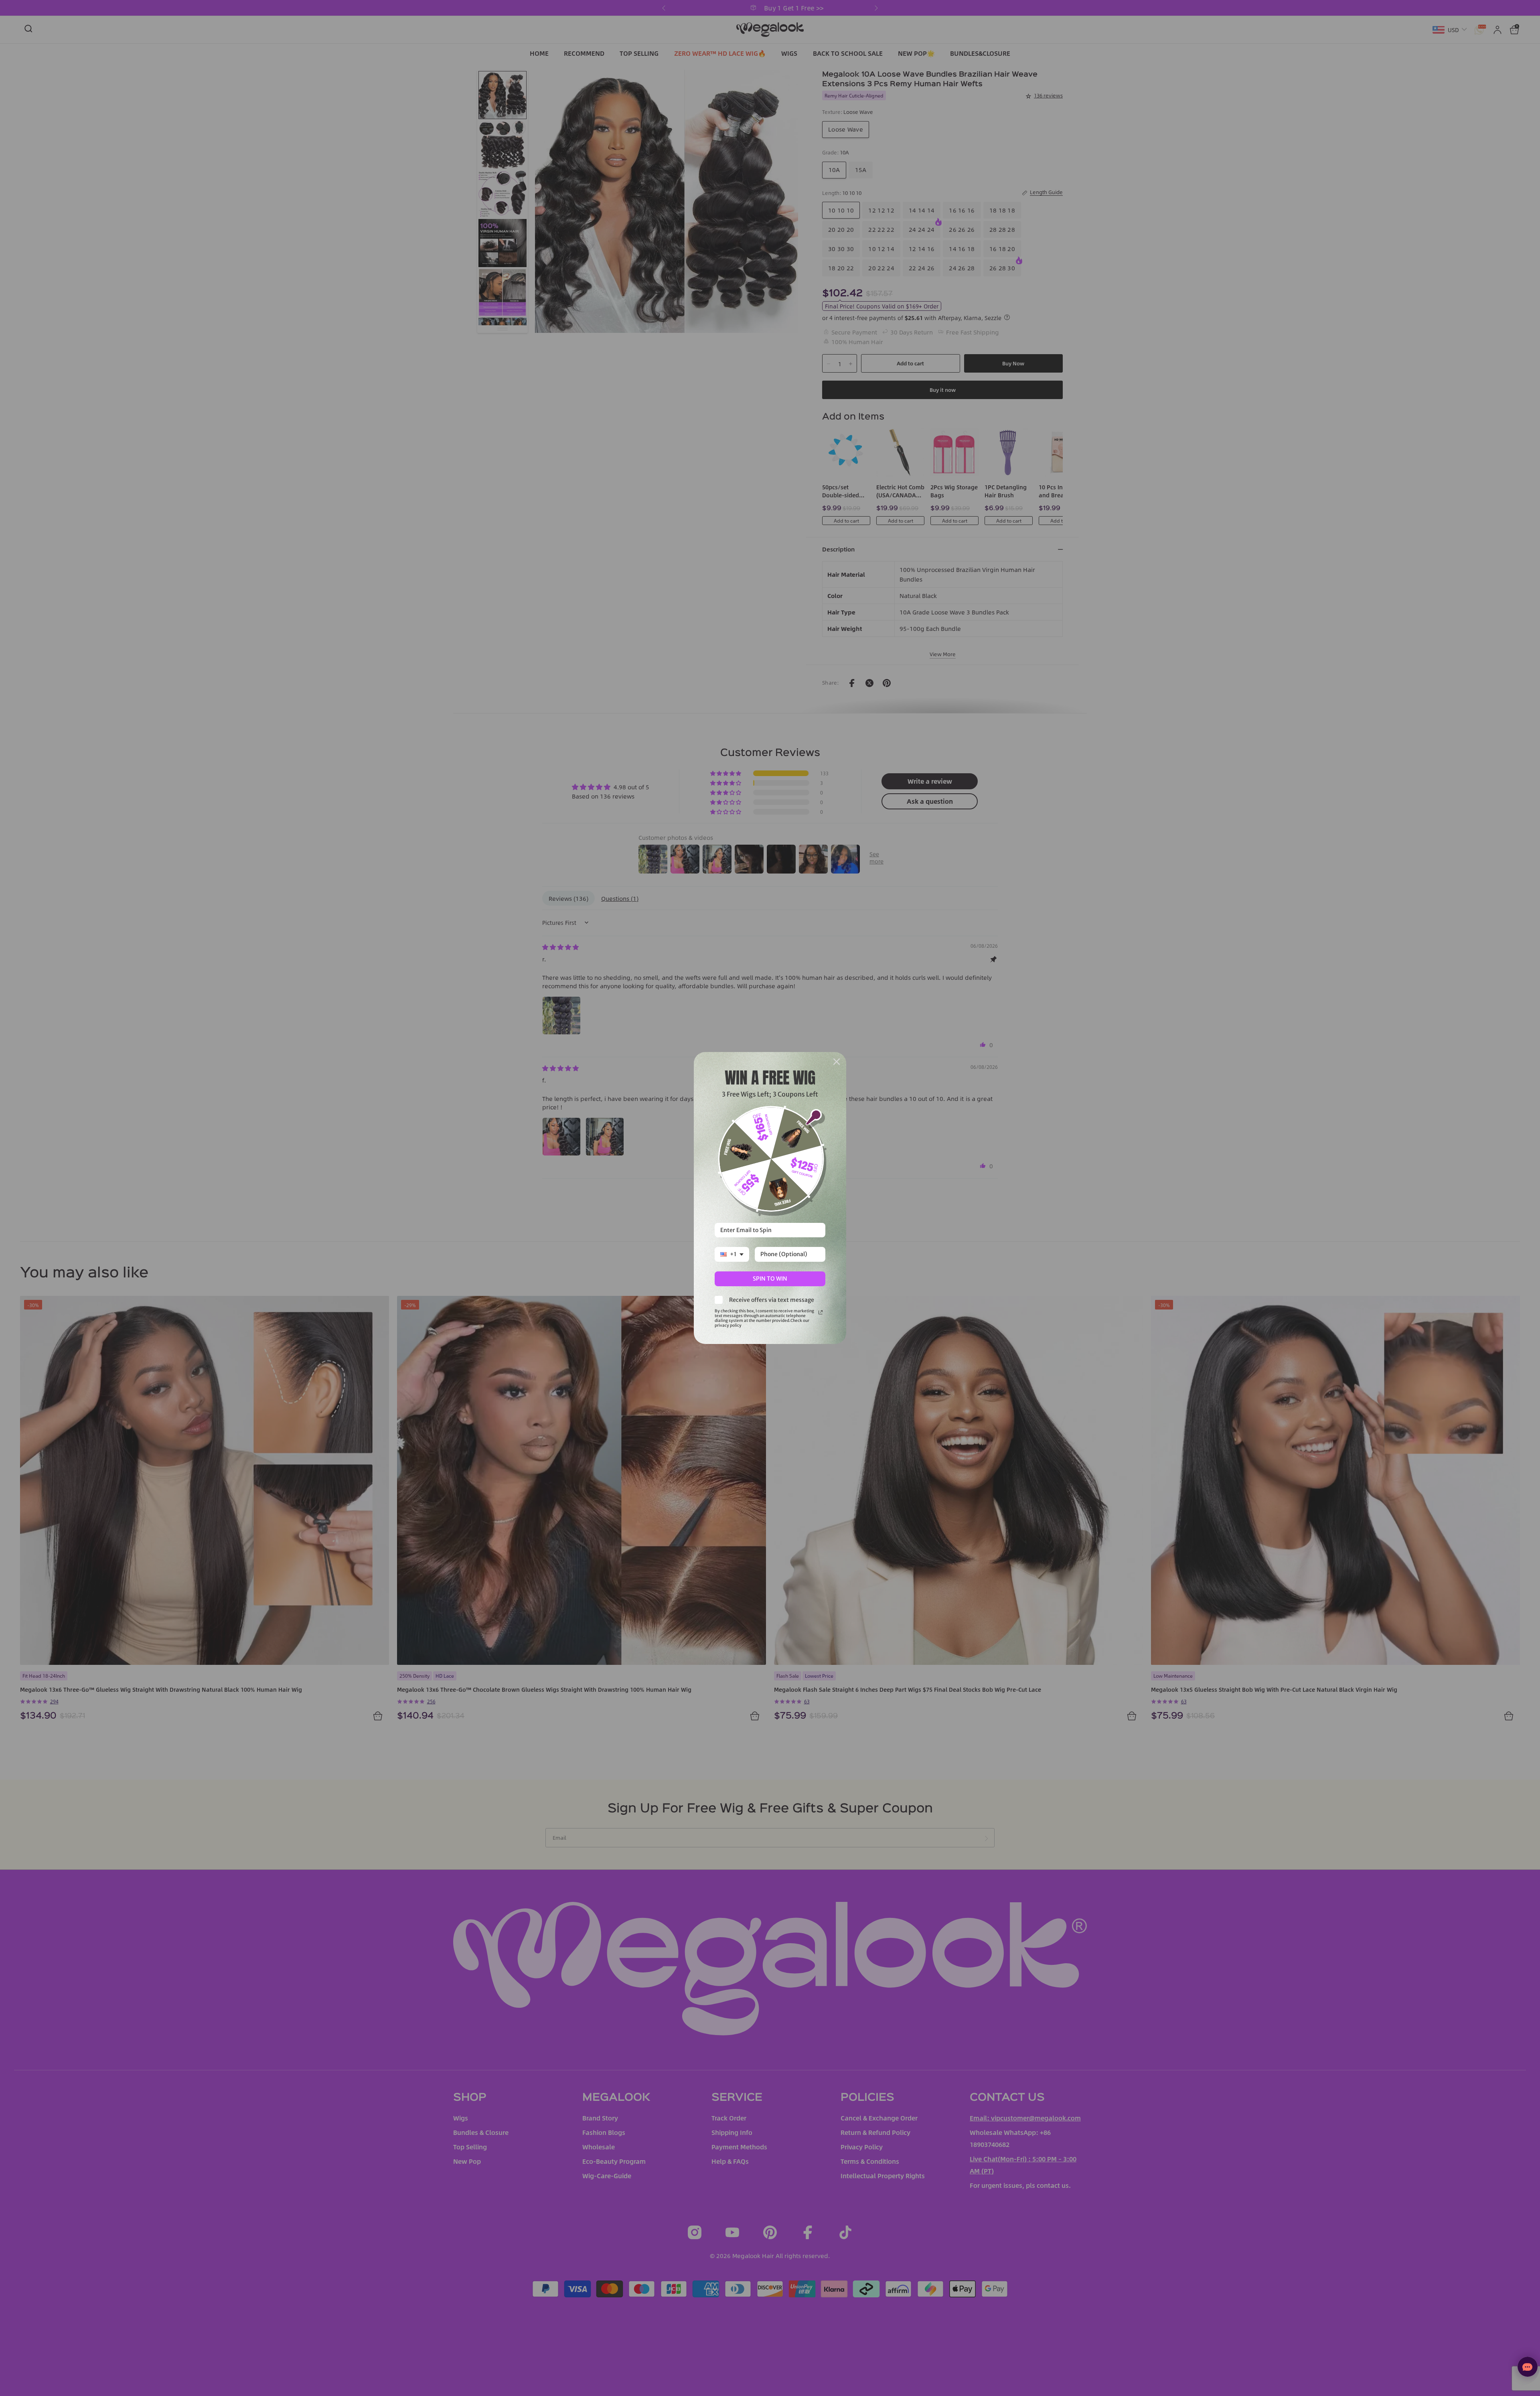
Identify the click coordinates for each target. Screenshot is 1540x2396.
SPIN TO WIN (770, 1279)
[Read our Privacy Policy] (821, 1312)
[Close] (837, 1062)
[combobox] (732, 1254)
